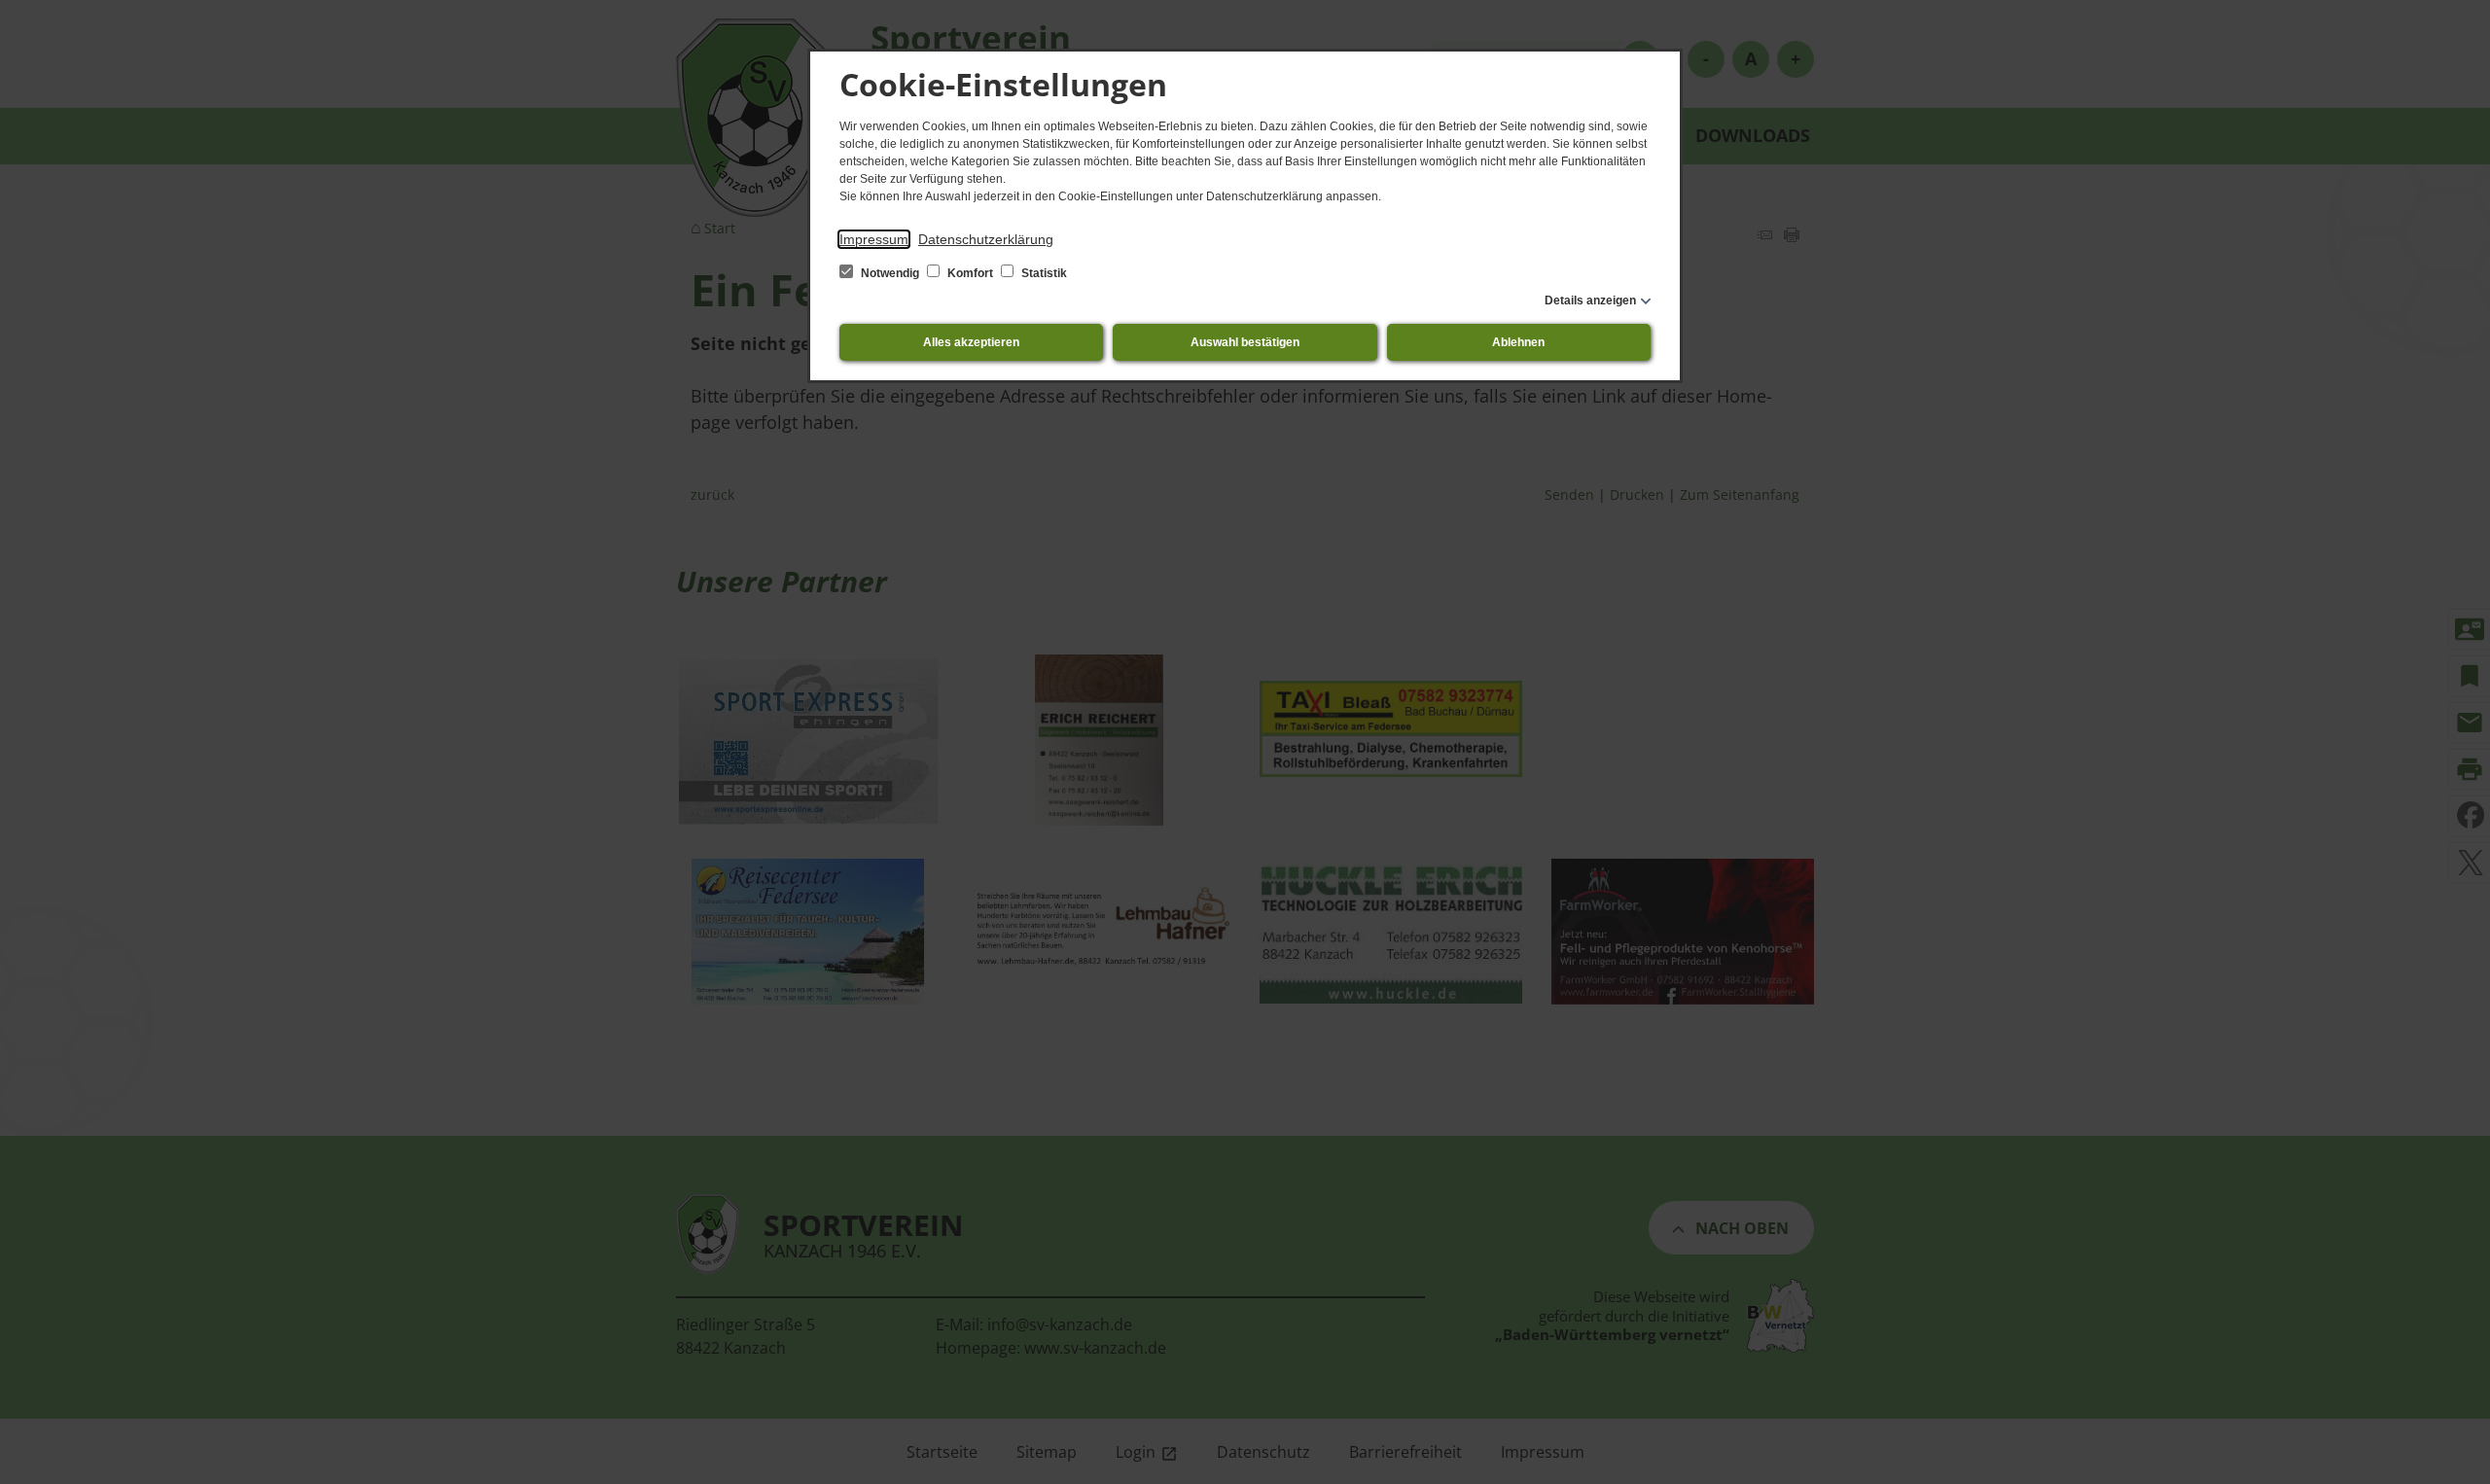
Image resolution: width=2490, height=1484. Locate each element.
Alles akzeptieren (971, 342)
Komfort (970, 273)
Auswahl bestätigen (1245, 342)
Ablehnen (1518, 342)
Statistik (1043, 273)
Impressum (874, 239)
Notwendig (890, 273)
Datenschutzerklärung (986, 239)
